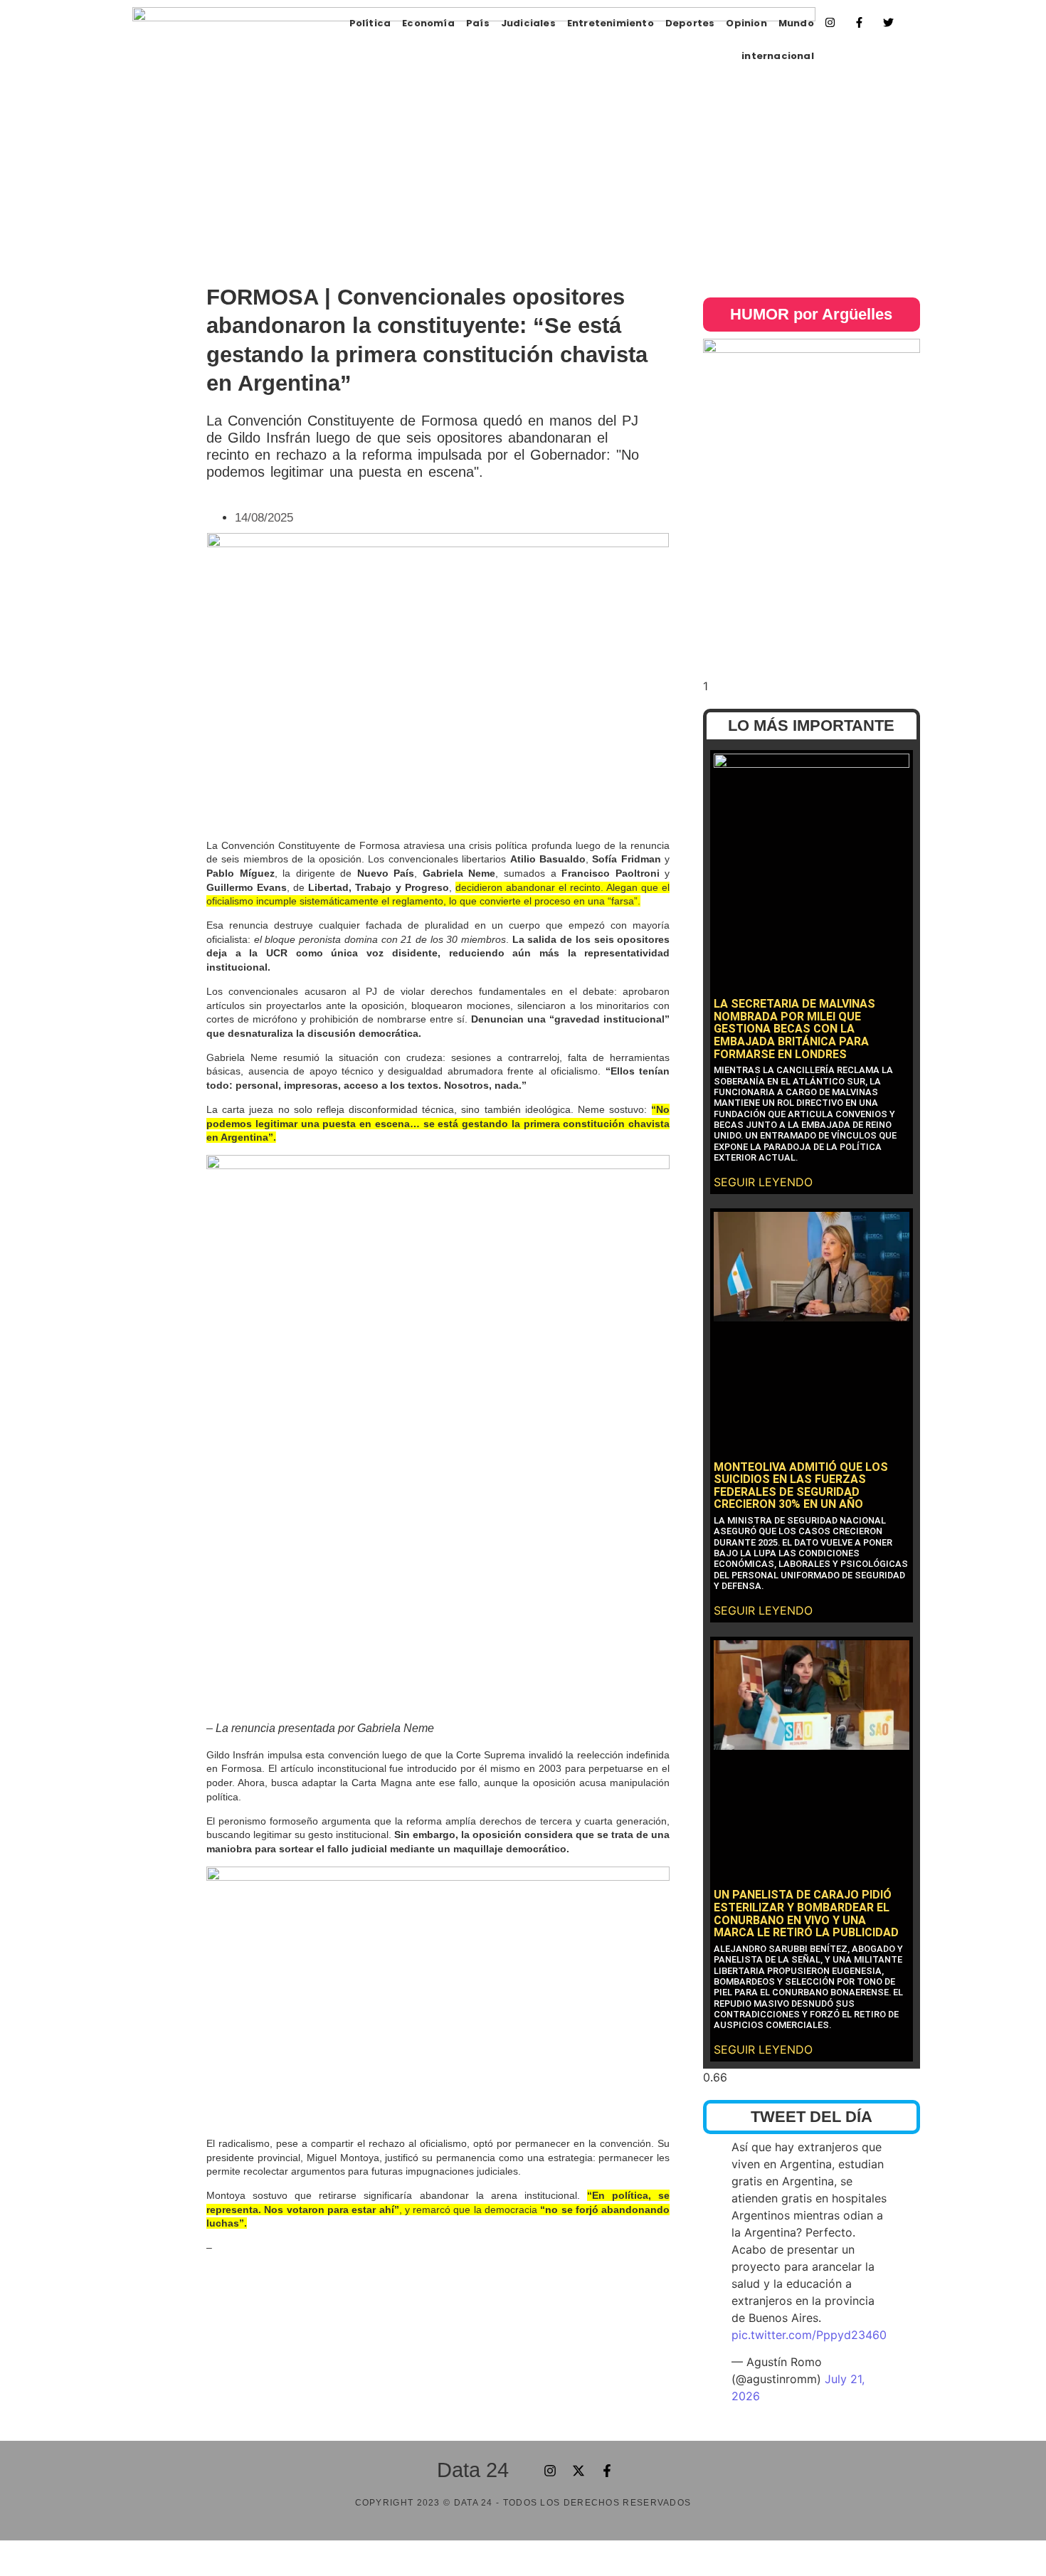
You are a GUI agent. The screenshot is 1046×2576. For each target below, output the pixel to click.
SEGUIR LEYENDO (763, 1182)
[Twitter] (889, 22)
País (478, 23)
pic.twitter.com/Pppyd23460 (809, 2335)
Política (370, 23)
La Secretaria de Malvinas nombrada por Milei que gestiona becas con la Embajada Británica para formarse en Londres (794, 1029)
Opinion (746, 23)
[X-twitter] (579, 2471)
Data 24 (473, 2470)
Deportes (690, 23)
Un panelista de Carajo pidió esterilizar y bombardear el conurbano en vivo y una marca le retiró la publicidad (806, 1913)
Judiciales (528, 23)
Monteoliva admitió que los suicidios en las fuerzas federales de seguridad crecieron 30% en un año (801, 1486)
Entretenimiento (611, 23)
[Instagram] (830, 22)
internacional (778, 56)
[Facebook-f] (860, 22)
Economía (428, 23)
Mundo (796, 23)
